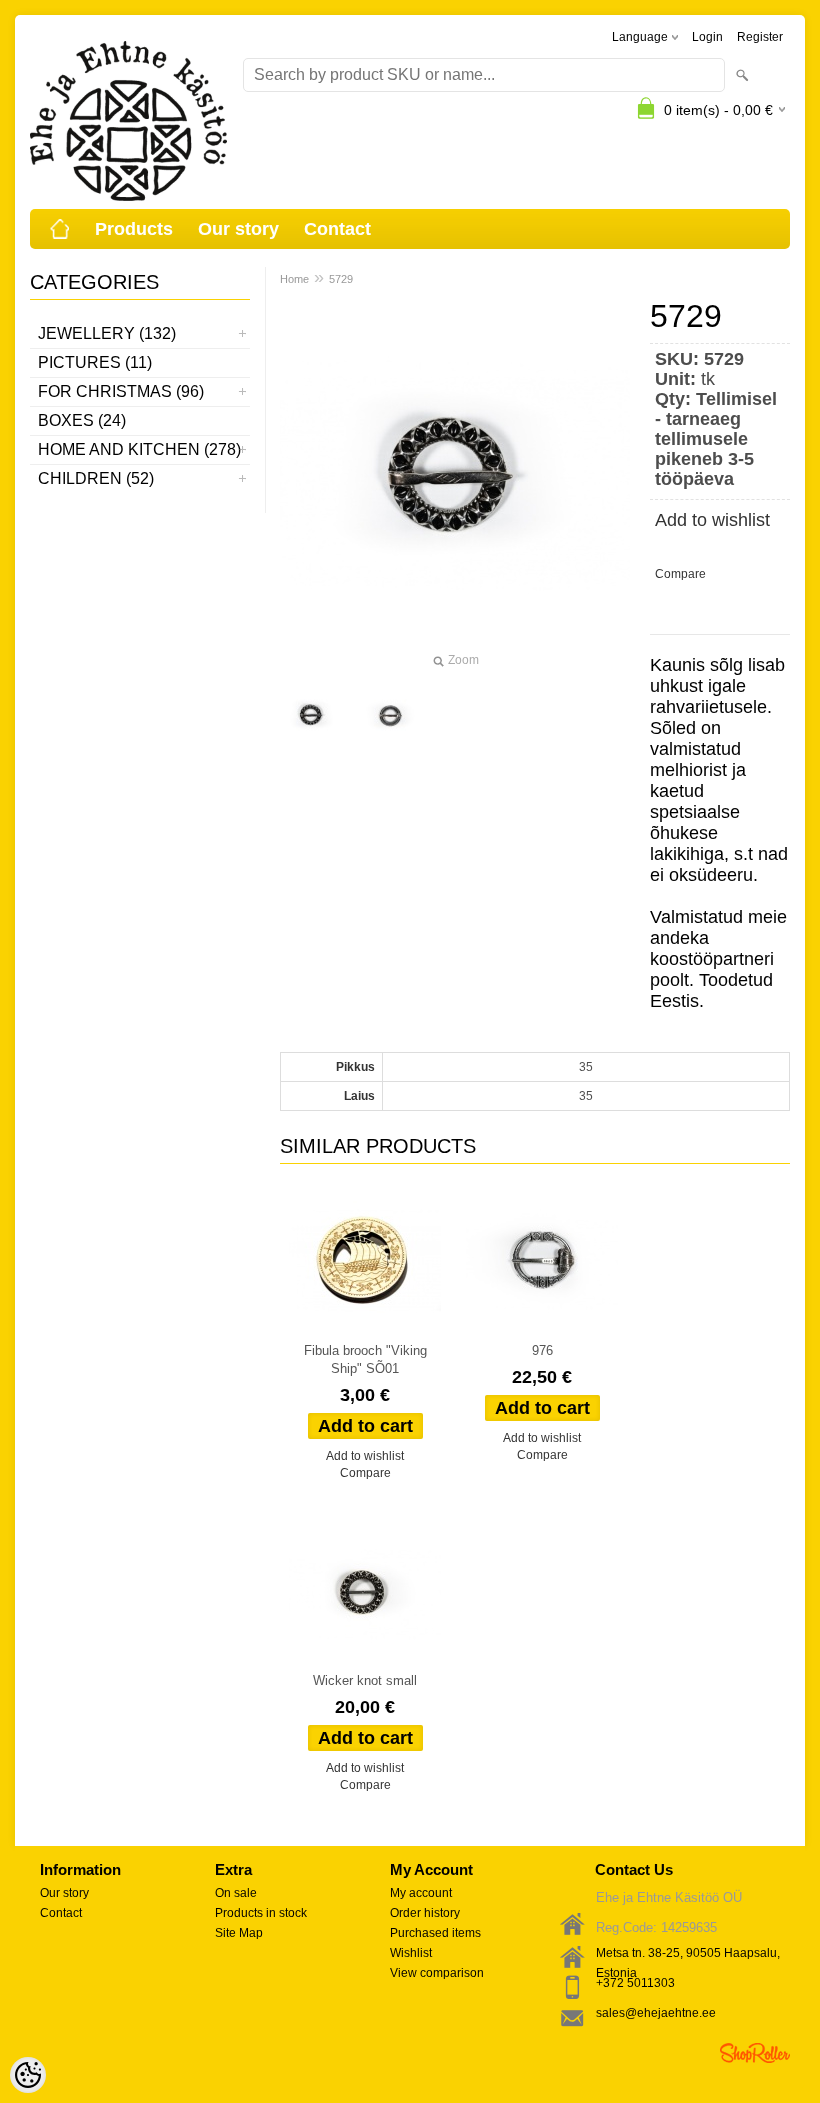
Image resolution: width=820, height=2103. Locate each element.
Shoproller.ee (755, 2053)
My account (421, 1893)
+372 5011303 (635, 1983)
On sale (236, 1893)
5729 (341, 279)
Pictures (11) (95, 362)
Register (760, 37)
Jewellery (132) (107, 333)
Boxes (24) (82, 420)
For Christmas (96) (121, 391)
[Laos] (365, 1261)
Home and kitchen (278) (139, 449)
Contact (337, 229)
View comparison (437, 1973)
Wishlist (411, 1953)
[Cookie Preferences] (28, 2075)
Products (134, 229)
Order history (425, 1913)
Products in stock (261, 1913)
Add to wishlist (712, 520)
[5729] (312, 715)
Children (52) (96, 478)
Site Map (239, 1933)
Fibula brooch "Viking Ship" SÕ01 (365, 1359)
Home (294, 279)
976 (542, 1350)
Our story (238, 229)
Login (707, 37)
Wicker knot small (365, 1680)
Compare (680, 574)
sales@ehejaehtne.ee (656, 2013)
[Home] (60, 229)
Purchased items (435, 1933)
